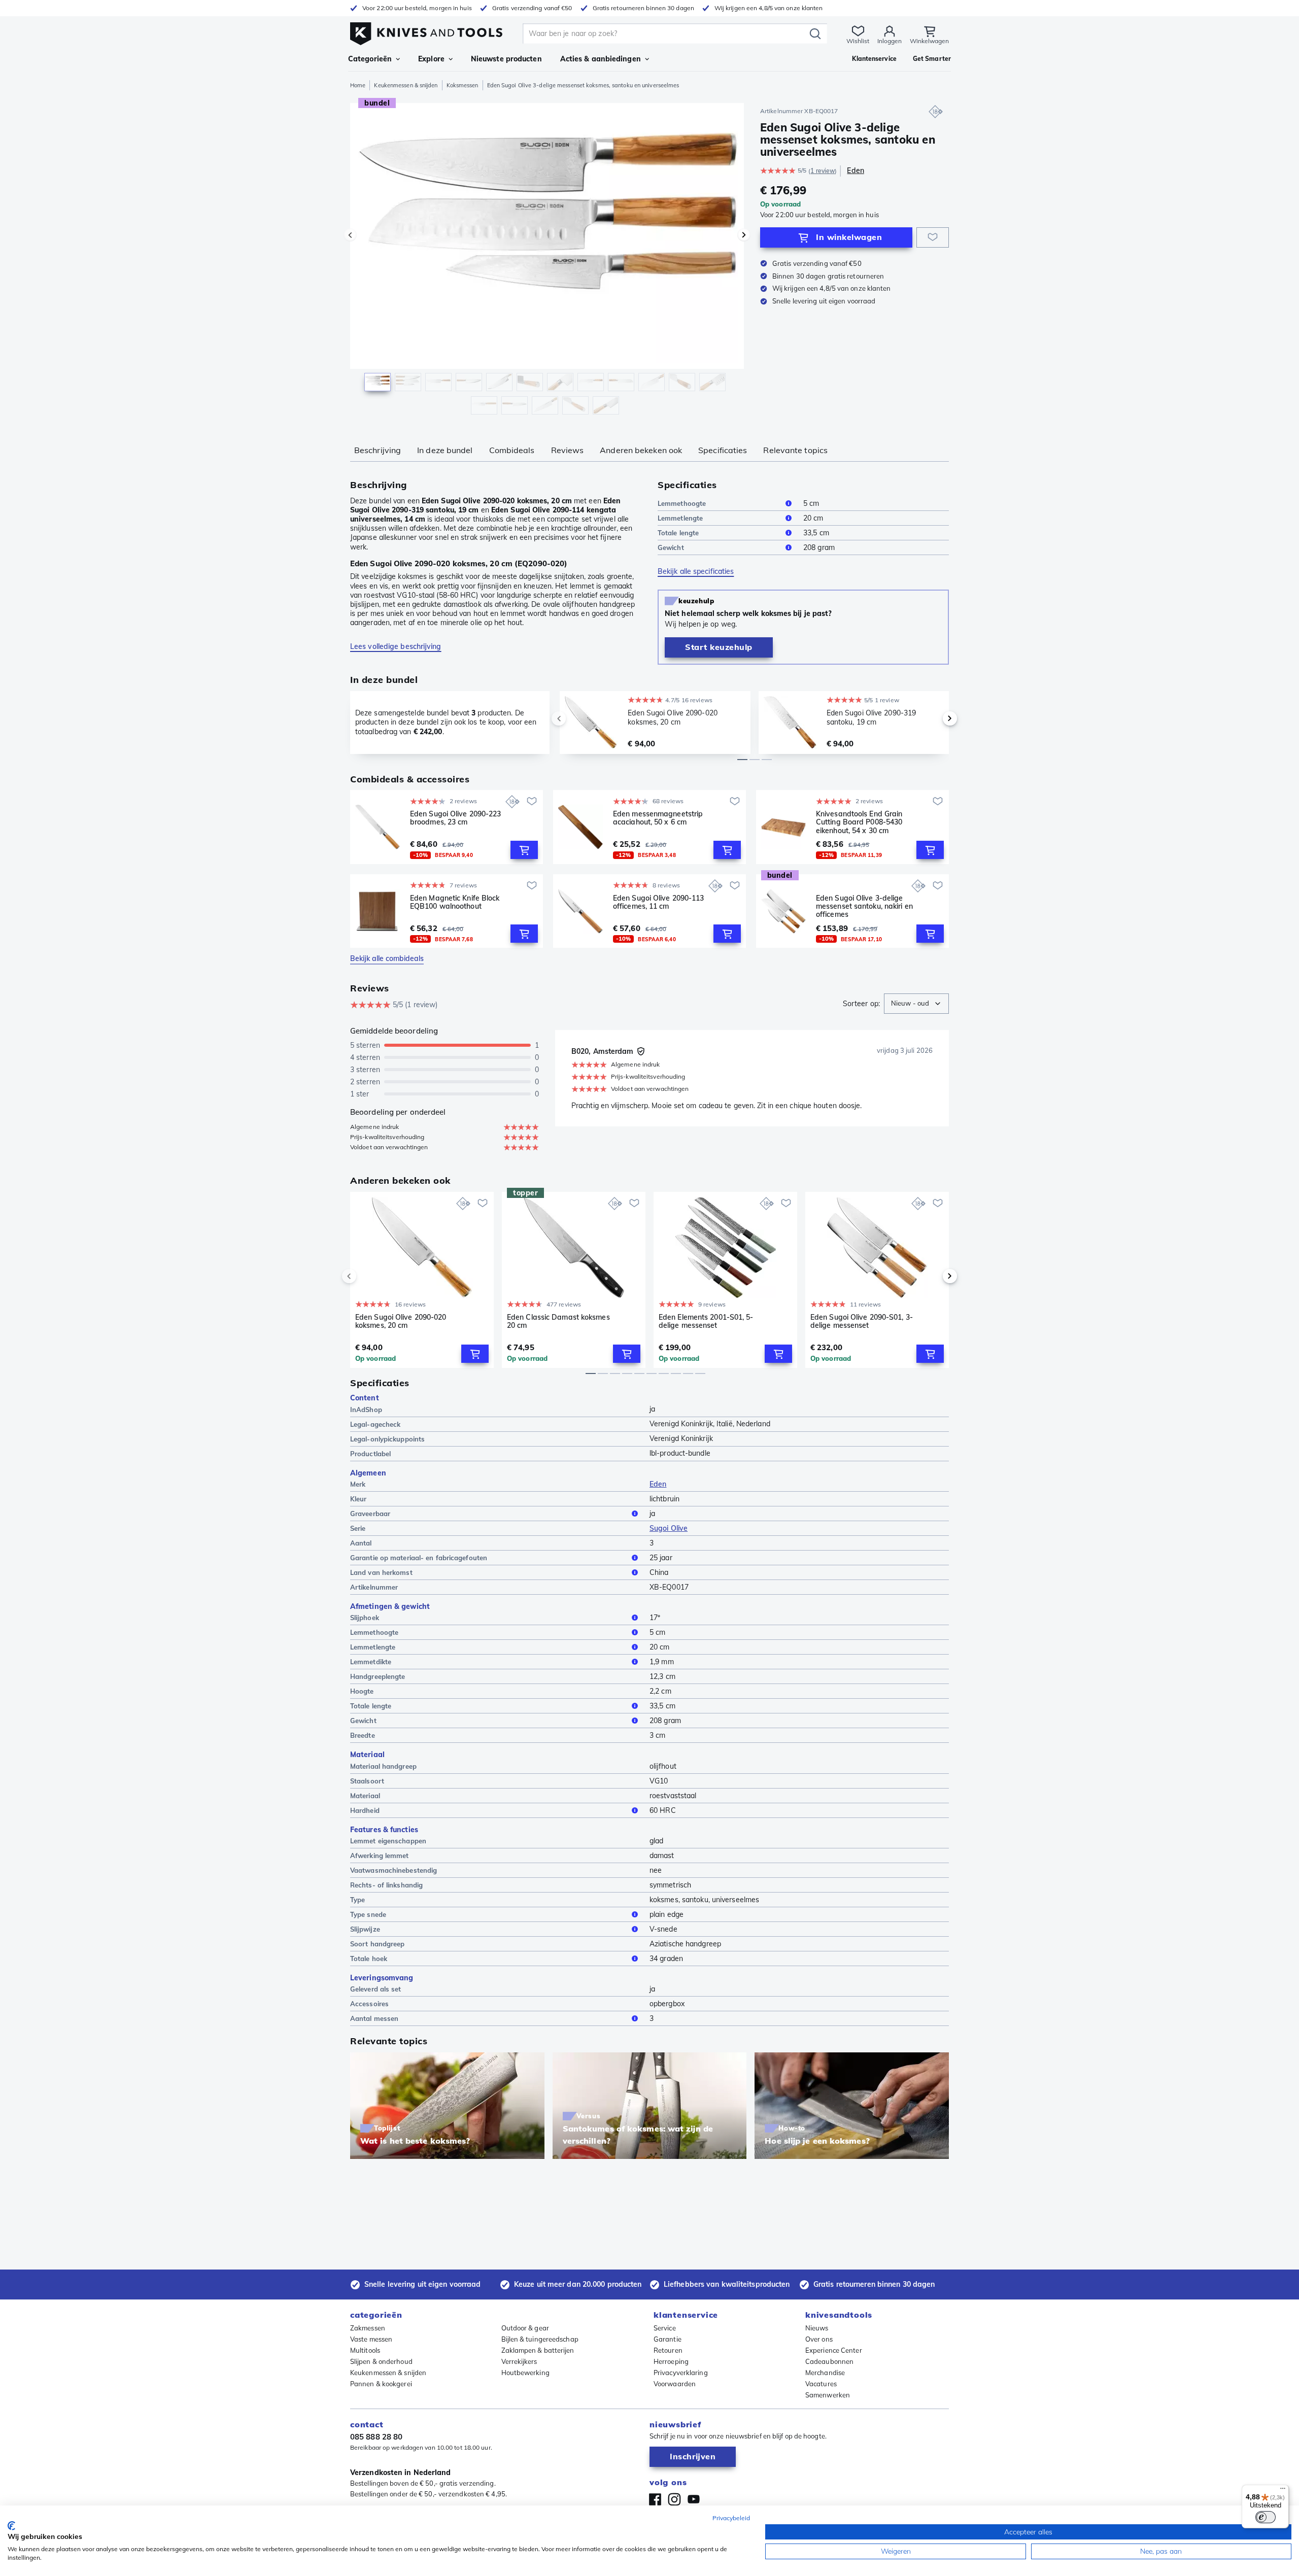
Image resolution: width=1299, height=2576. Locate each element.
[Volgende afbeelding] (744, 235)
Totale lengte (678, 533)
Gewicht (671, 547)
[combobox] (916, 1004)
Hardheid (365, 1810)
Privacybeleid (731, 2518)
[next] (933, 718)
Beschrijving (378, 450)
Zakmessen (368, 2328)
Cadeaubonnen (829, 2361)
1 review (823, 171)
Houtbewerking (525, 2373)
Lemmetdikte (371, 1662)
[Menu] (1283, 2491)
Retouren (668, 2350)
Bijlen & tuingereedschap (540, 2339)
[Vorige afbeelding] (350, 235)
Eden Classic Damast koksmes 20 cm (558, 1321)
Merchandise (825, 2373)
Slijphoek (365, 1618)
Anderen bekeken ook (641, 450)
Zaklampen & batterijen (538, 2350)
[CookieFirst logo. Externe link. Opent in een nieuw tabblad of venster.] (11, 2526)
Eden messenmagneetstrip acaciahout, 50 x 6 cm (658, 818)
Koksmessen (463, 85)
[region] (547, 261)
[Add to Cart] (524, 850)
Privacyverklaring (681, 2373)
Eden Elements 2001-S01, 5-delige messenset (706, 1321)
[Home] (426, 31)
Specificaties (723, 450)
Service (665, 2328)
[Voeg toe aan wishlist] (933, 237)
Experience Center (834, 2350)
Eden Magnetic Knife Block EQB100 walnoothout (455, 902)
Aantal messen (374, 2018)
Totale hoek (369, 1959)
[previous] (576, 718)
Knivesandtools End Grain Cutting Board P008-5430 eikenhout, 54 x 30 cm (859, 822)
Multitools (365, 2350)
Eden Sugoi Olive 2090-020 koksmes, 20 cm (401, 1321)
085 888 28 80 (376, 2437)
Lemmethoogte (682, 503)
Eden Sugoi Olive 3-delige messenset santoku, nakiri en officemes (864, 906)
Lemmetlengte (680, 518)
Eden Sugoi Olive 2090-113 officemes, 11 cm (659, 902)
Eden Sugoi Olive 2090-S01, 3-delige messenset (862, 1321)
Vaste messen (371, 2339)
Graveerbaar (370, 1514)
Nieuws (817, 2328)
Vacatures (821, 2384)
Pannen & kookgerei (381, 2384)
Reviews (568, 450)
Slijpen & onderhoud (381, 2361)
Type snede (368, 1914)
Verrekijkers (519, 2361)
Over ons (819, 2339)
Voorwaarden (675, 2384)
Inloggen (890, 41)
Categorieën (370, 59)
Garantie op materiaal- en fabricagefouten (419, 1558)
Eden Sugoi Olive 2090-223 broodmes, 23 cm (456, 818)
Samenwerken (828, 2395)
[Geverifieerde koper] (641, 1051)
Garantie (668, 2339)
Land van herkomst (381, 1572)
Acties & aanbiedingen (601, 59)
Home (358, 85)
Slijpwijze (365, 1929)
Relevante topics (795, 450)
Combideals (512, 450)
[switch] (1266, 2517)
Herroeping (671, 2361)
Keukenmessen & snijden (406, 85)
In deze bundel (445, 450)
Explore (431, 59)
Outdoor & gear (525, 2328)
